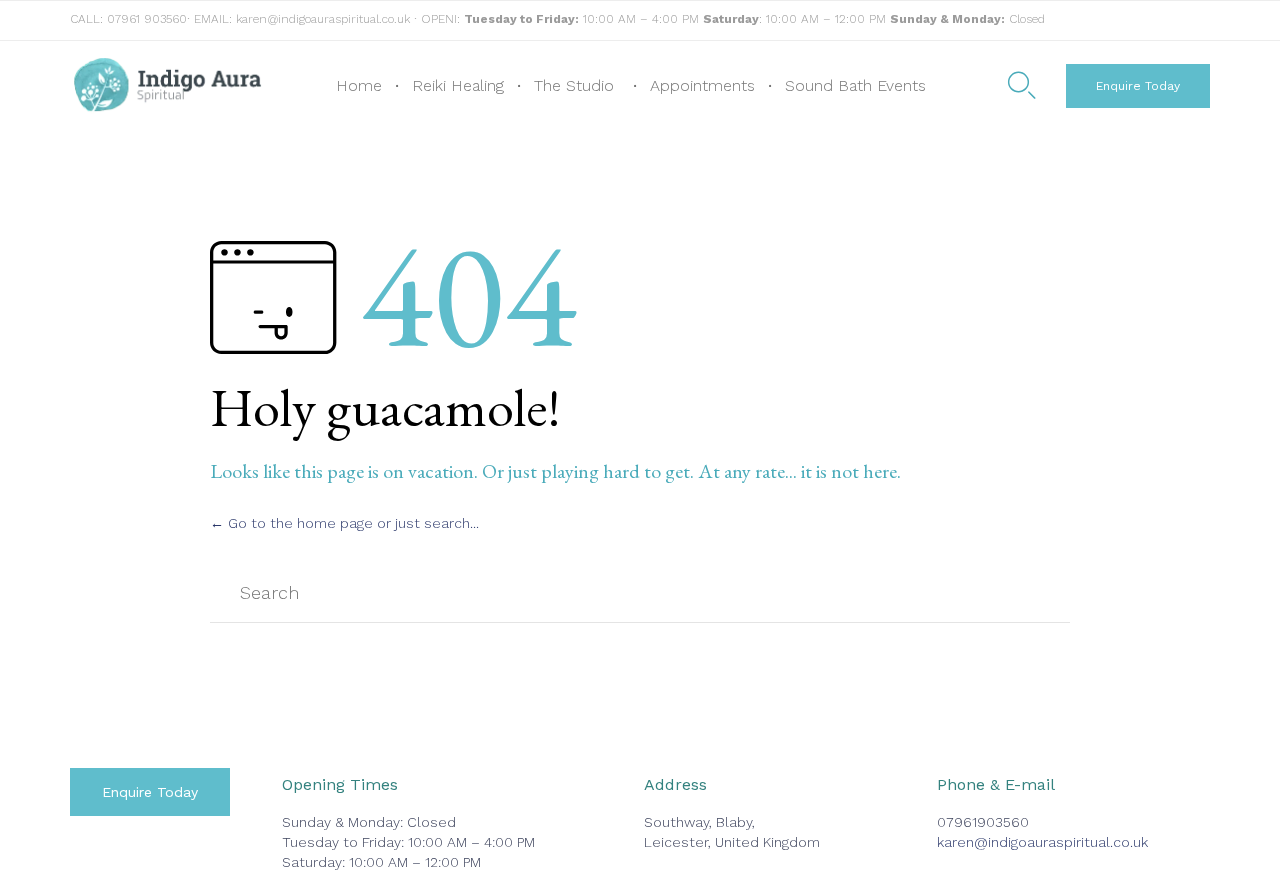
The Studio (574, 85)
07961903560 (983, 822)
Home (359, 85)
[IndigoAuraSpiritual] (167, 86)
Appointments (702, 85)
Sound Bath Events (855, 85)
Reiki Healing (458, 85)
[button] (1138, 86)
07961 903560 (147, 19)
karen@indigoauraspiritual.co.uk (323, 19)
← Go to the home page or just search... (344, 523)
